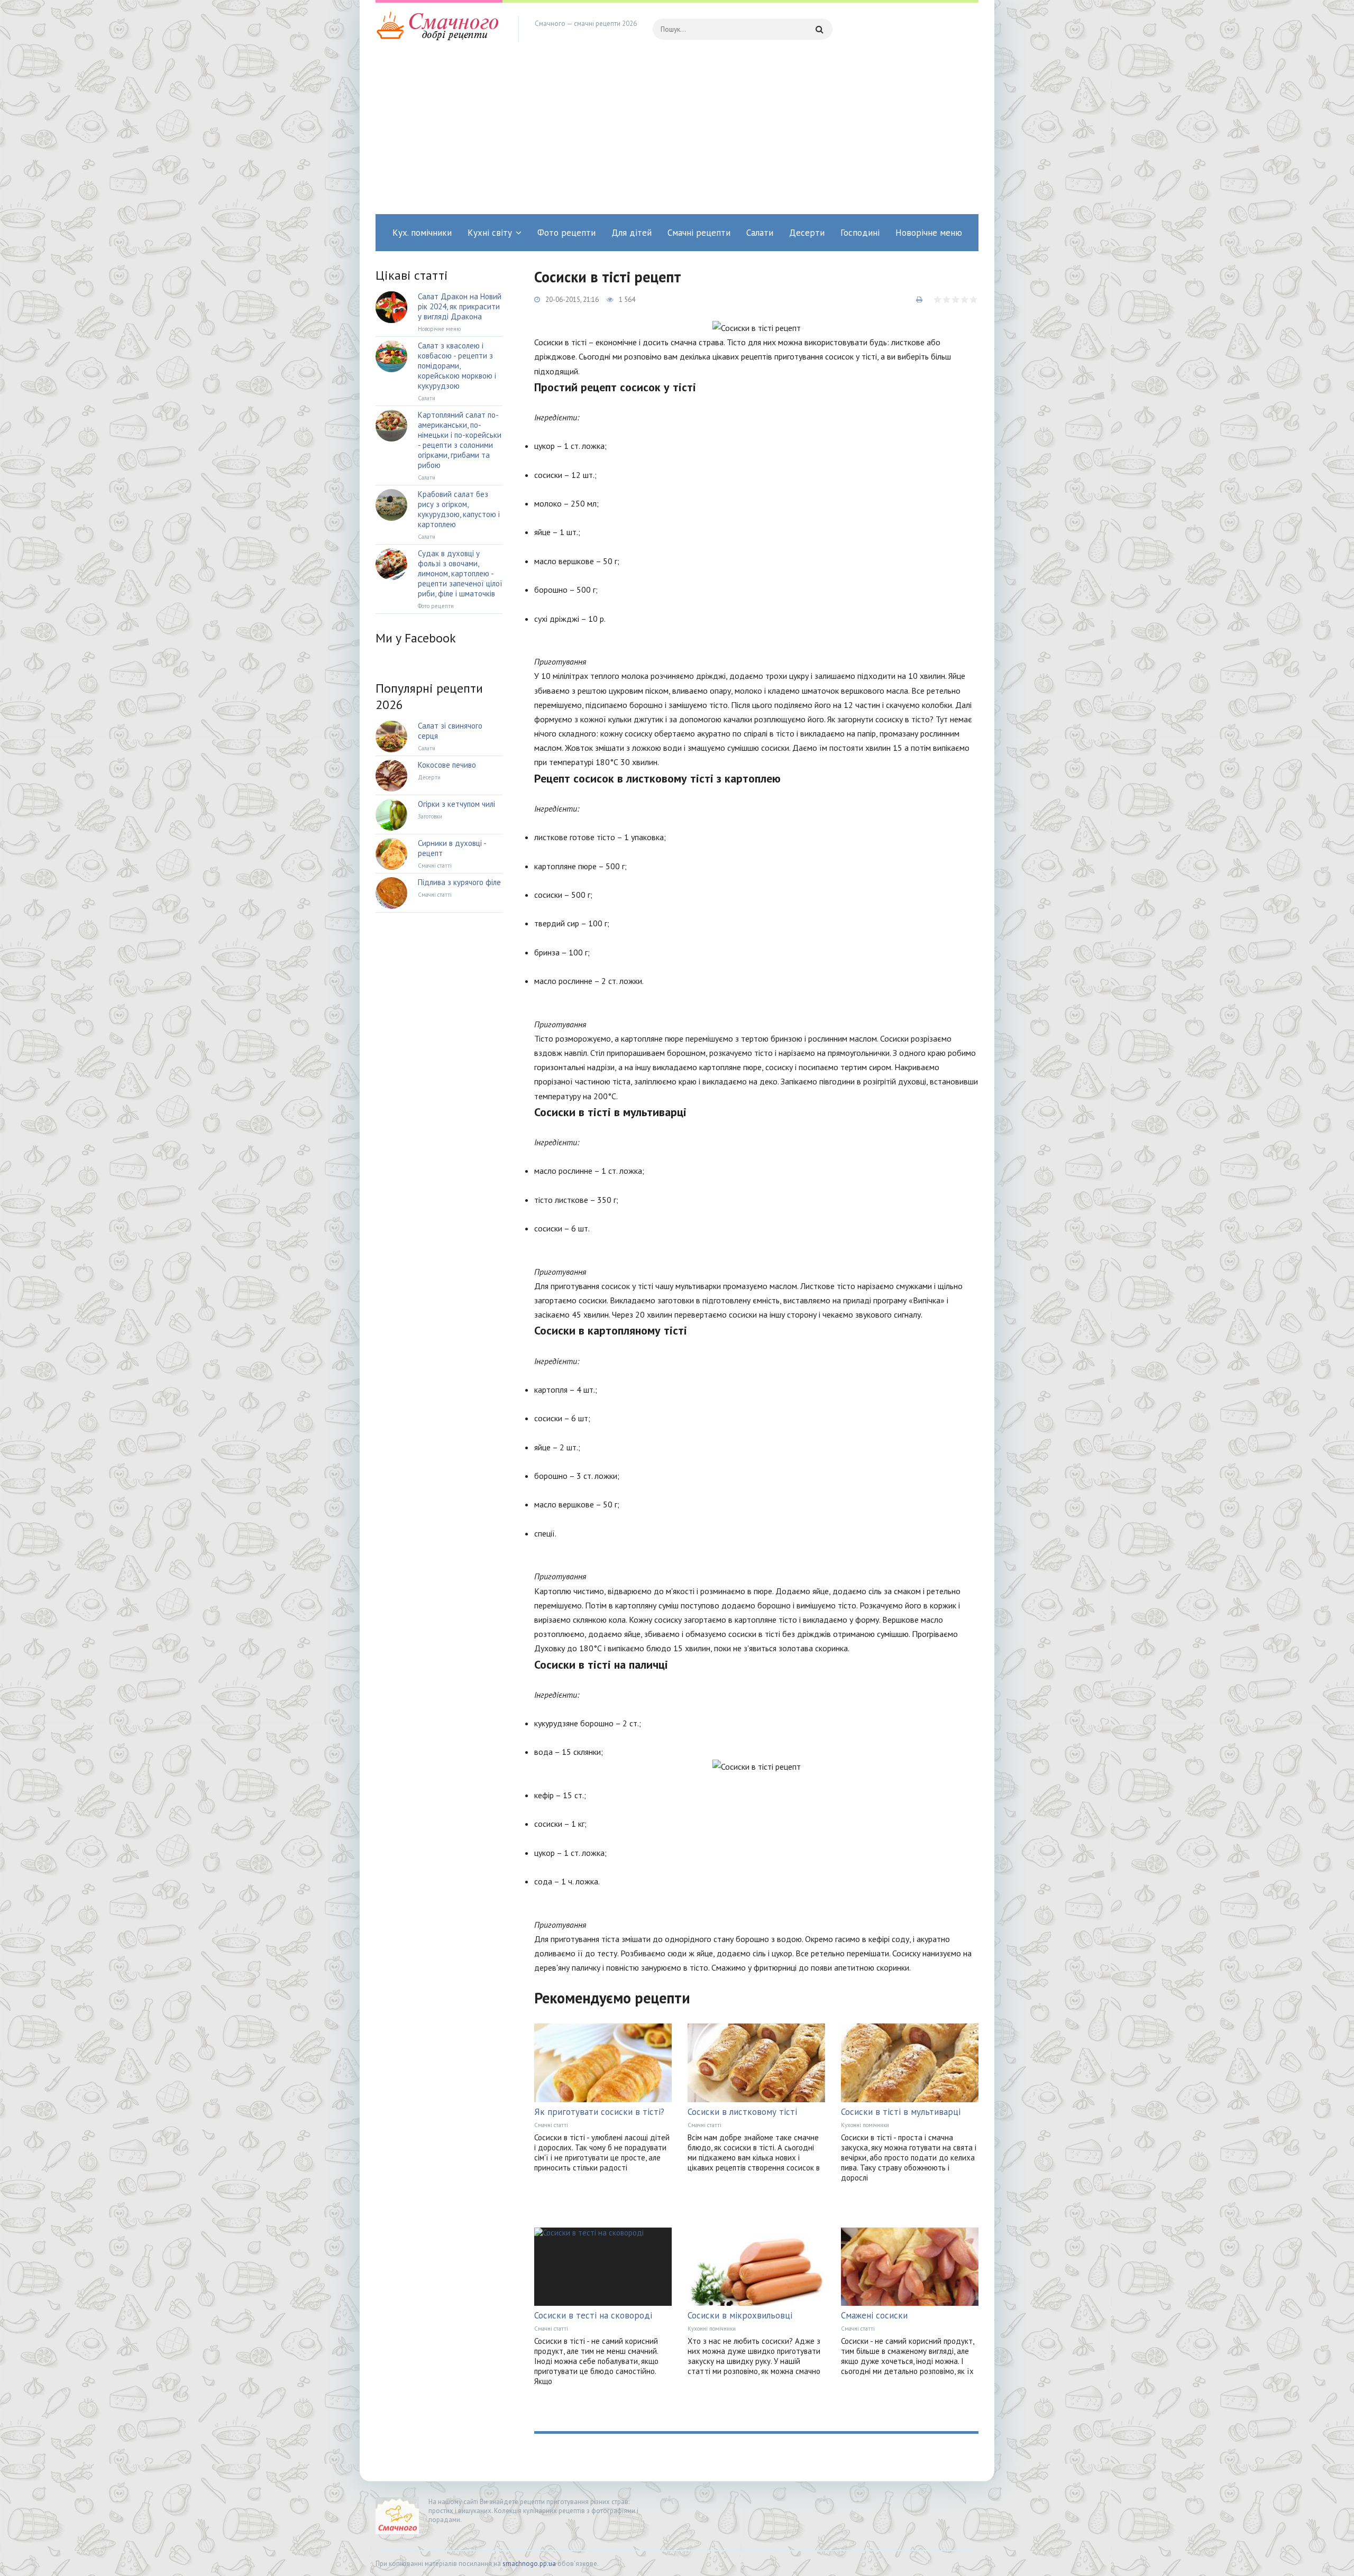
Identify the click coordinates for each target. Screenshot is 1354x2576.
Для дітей (632, 233)
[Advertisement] (677, 135)
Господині (860, 233)
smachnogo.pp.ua (529, 2564)
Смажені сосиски (874, 2315)
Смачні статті (551, 2125)
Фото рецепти (566, 233)
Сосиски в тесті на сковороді (593, 2315)
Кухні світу (490, 233)
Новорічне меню (929, 233)
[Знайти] (819, 29)
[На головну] (439, 29)
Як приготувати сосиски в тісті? (599, 2112)
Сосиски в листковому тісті (742, 2112)
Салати (760, 233)
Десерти (807, 233)
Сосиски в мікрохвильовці (740, 2315)
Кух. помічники (422, 233)
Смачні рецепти (699, 233)
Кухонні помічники (865, 2125)
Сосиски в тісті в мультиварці (901, 2112)
